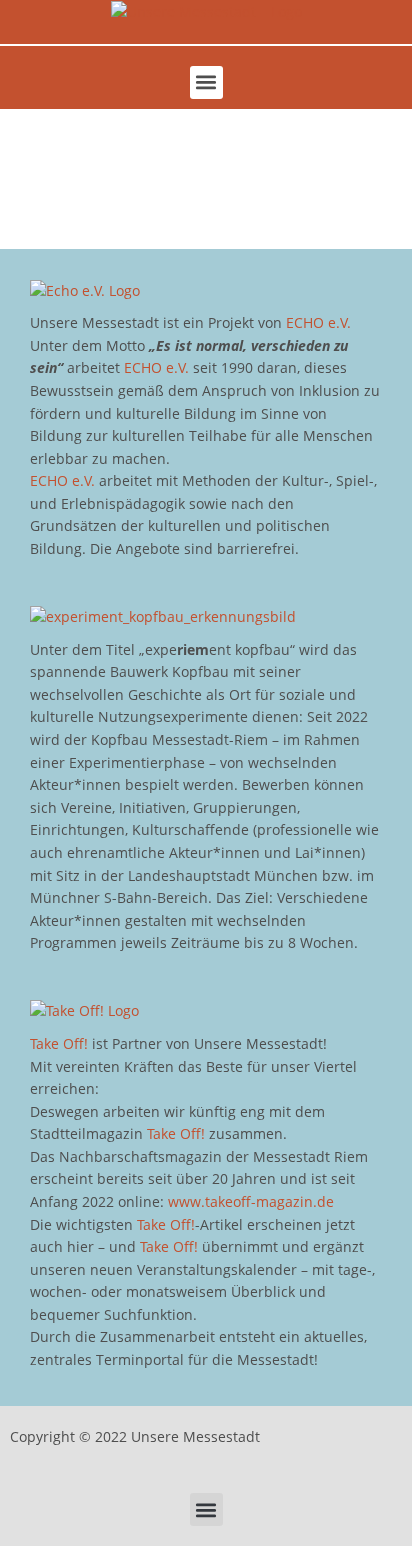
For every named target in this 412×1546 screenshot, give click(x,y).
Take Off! (59, 1043)
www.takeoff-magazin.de (251, 1201)
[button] (206, 82)
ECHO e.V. (318, 322)
